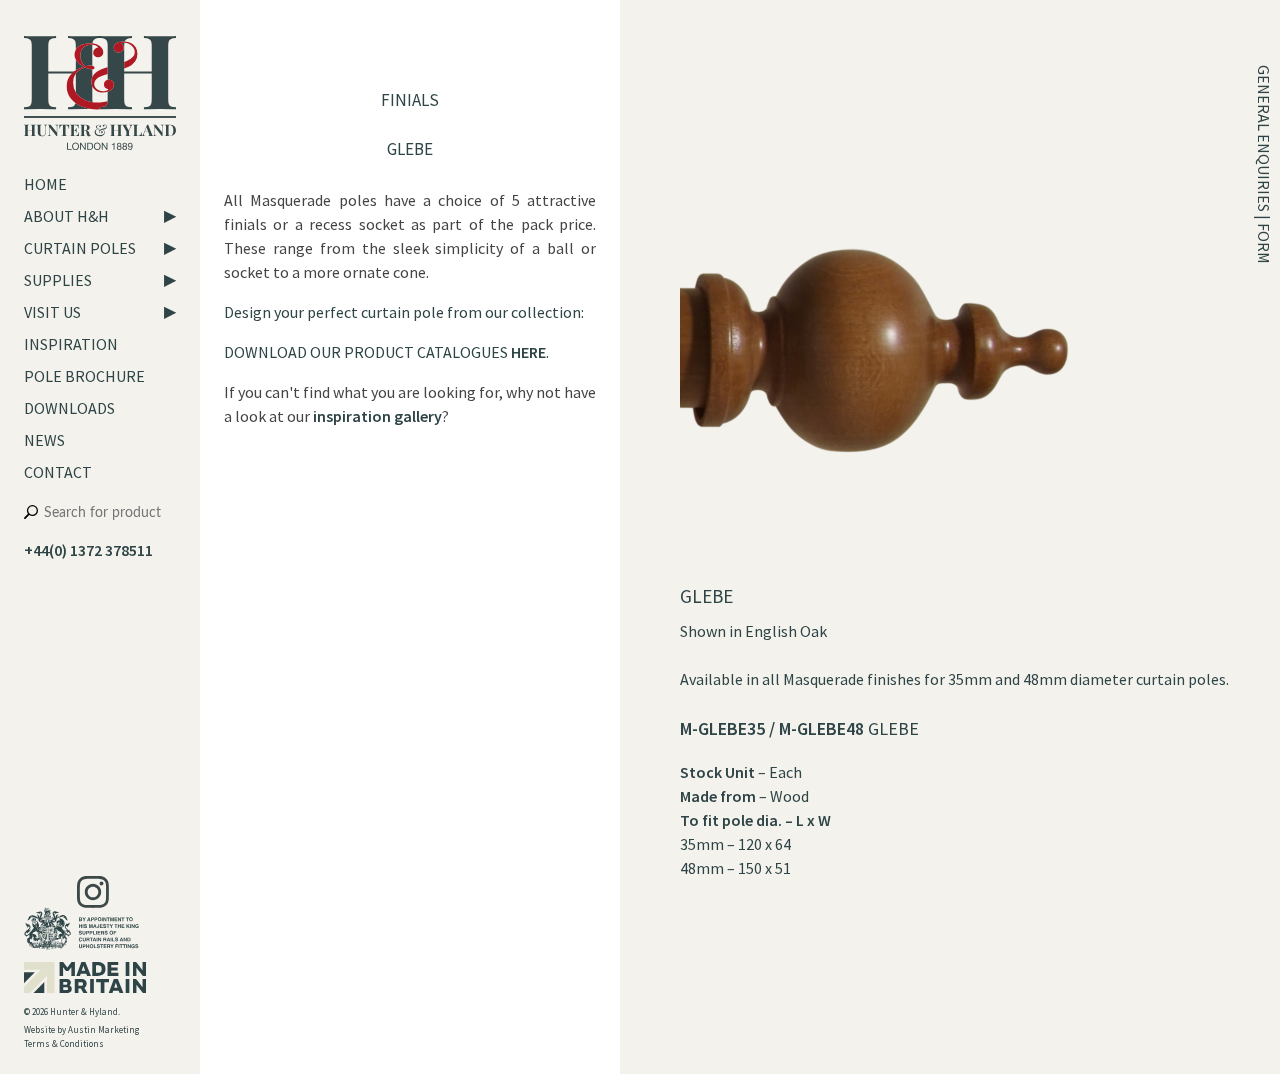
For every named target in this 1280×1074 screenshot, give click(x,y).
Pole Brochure (84, 376)
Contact (58, 472)
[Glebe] (936, 572)
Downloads (69, 408)
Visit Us (52, 312)
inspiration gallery (377, 416)
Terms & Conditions (64, 1043)
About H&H (66, 216)
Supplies (58, 280)
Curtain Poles (80, 248)
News (44, 440)
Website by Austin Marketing (81, 1029)
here (528, 352)
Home (45, 184)
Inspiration (71, 344)
